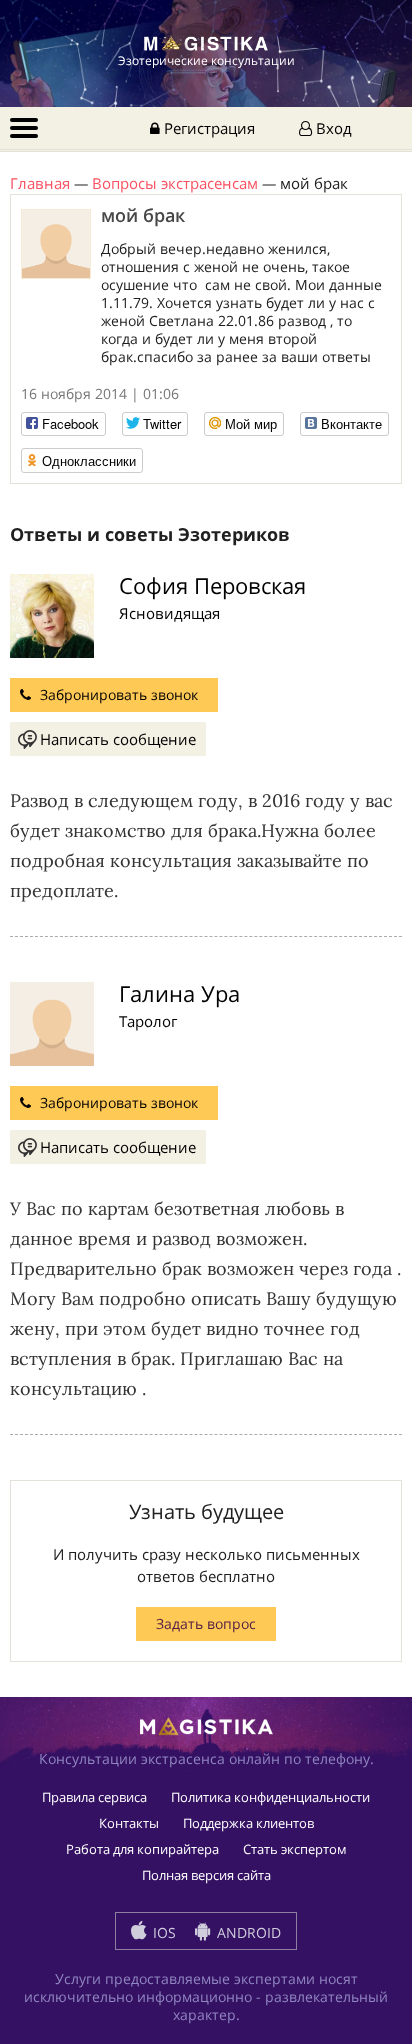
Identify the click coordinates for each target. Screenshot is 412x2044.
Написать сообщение (118, 739)
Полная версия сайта (206, 1875)
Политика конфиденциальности (270, 1797)
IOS (162, 1932)
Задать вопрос (206, 1623)
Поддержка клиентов (248, 1823)
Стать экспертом (295, 1849)
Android (247, 1932)
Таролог (148, 1021)
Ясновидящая (169, 613)
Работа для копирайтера (142, 1849)
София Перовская (212, 585)
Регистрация (207, 128)
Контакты (129, 1823)
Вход (332, 128)
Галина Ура (179, 993)
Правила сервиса (94, 1797)
